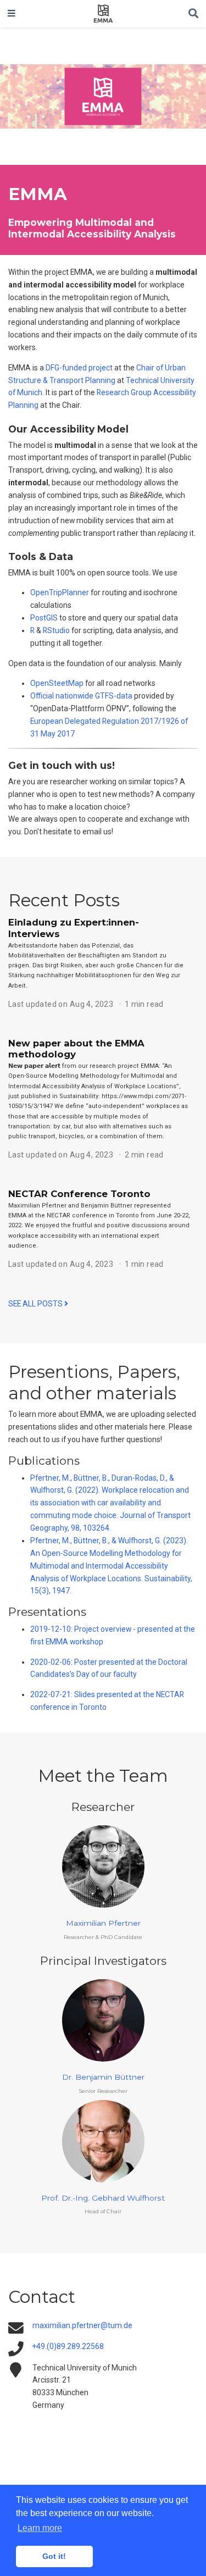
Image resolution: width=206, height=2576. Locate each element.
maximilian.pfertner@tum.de (82, 2325)
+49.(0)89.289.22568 (68, 2346)
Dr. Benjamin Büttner (103, 2077)
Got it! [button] (54, 2556)
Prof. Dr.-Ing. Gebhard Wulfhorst (103, 2198)
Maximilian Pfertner (103, 1923)
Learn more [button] (40, 2528)
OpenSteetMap (57, 683)
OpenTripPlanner (60, 592)
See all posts (36, 1304)
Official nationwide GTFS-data (81, 696)
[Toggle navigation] (12, 14)
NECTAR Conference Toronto (79, 1194)
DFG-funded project (79, 368)
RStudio (56, 630)
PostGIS (44, 618)
